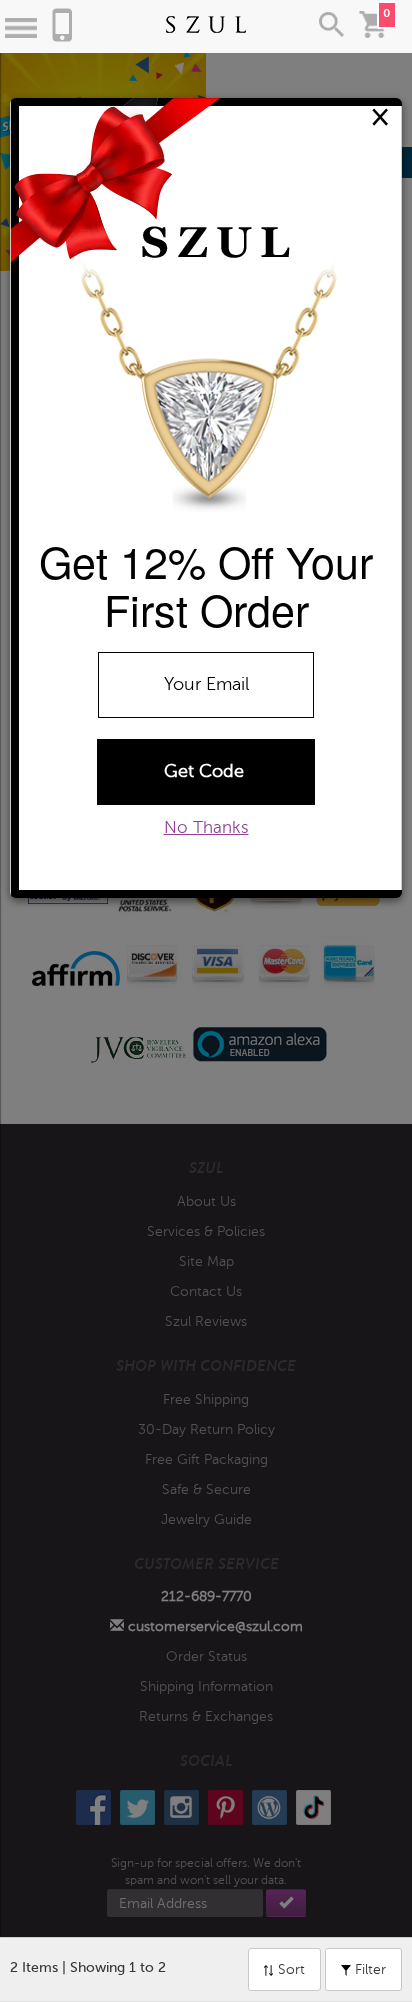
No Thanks (206, 827)
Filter (368, 1969)
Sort (289, 1969)
